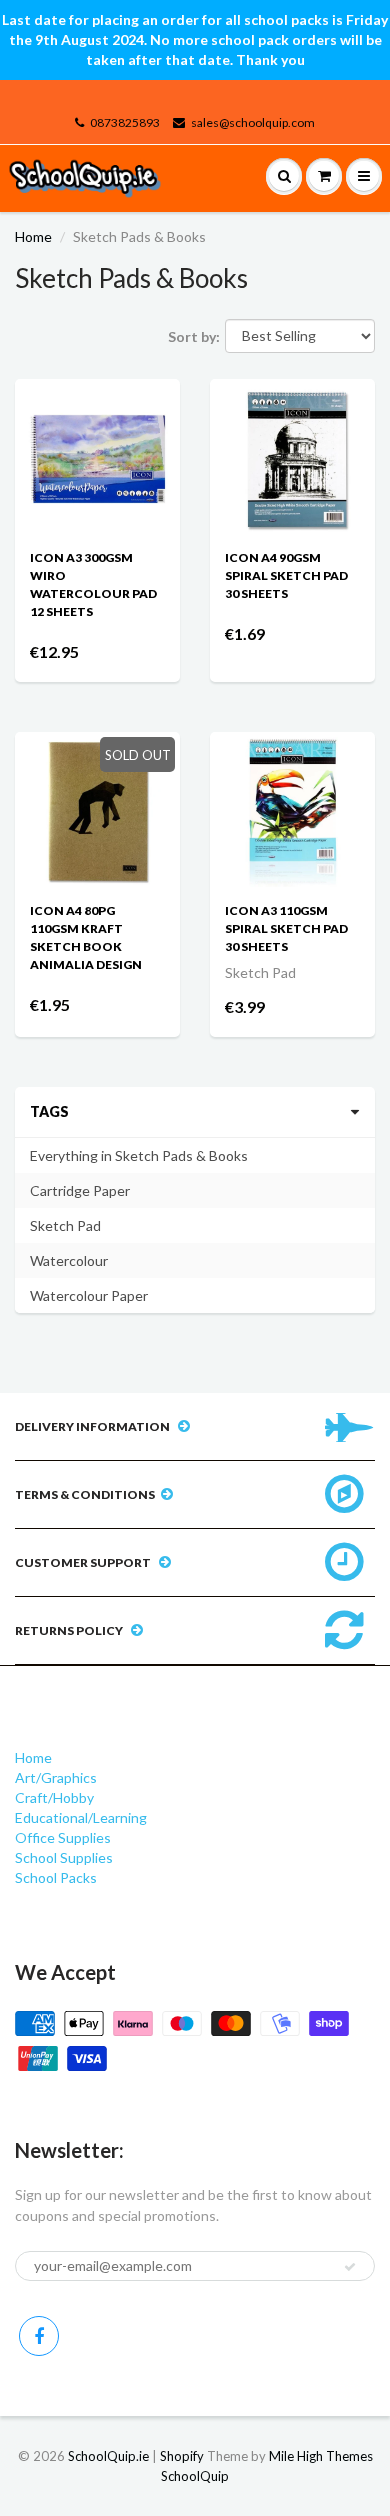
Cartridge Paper (80, 1190)
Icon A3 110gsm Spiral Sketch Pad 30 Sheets (286, 928)
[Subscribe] (350, 2267)
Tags (49, 1111)
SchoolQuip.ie (108, 2456)
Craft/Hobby (54, 1797)
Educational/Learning (81, 1817)
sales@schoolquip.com (253, 122)
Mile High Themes (321, 2456)
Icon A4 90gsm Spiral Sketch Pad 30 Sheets (286, 575)
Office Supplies (63, 1837)
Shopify (182, 2456)
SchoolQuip (195, 2476)
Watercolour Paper (89, 1295)
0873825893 (125, 122)
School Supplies (64, 1857)
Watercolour (69, 1260)
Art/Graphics (56, 1777)
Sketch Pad (65, 1225)
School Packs (56, 1877)
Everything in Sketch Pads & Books (139, 1155)
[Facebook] (39, 2336)
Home (33, 236)
